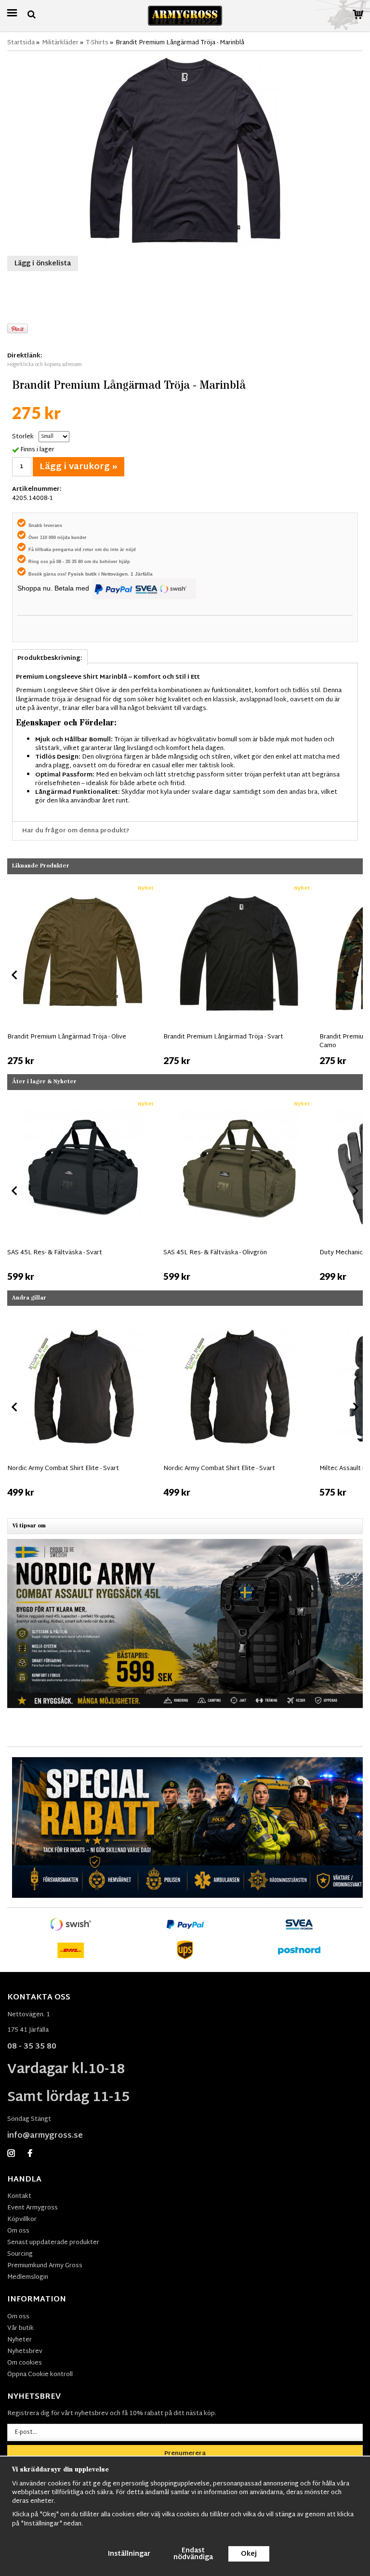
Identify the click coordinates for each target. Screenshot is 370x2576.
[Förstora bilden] (185, 153)
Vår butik (20, 2328)
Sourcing (20, 2254)
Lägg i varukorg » (79, 467)
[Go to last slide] (15, 975)
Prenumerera (185, 2454)
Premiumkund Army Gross (45, 2266)
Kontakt (19, 2196)
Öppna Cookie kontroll (40, 2375)
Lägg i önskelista (43, 264)
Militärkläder (60, 43)
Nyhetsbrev (25, 2352)
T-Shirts (97, 43)
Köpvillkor (22, 2220)
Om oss (18, 2231)
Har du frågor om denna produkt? (76, 831)
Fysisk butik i (85, 574)
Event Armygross (33, 2208)
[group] (83, 973)
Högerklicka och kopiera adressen (45, 365)
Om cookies (25, 2363)
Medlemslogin (28, 2277)
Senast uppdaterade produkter (53, 2243)
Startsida (21, 43)
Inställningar (129, 2554)
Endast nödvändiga (193, 2554)
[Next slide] (355, 975)
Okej (249, 2554)
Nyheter (20, 2340)
